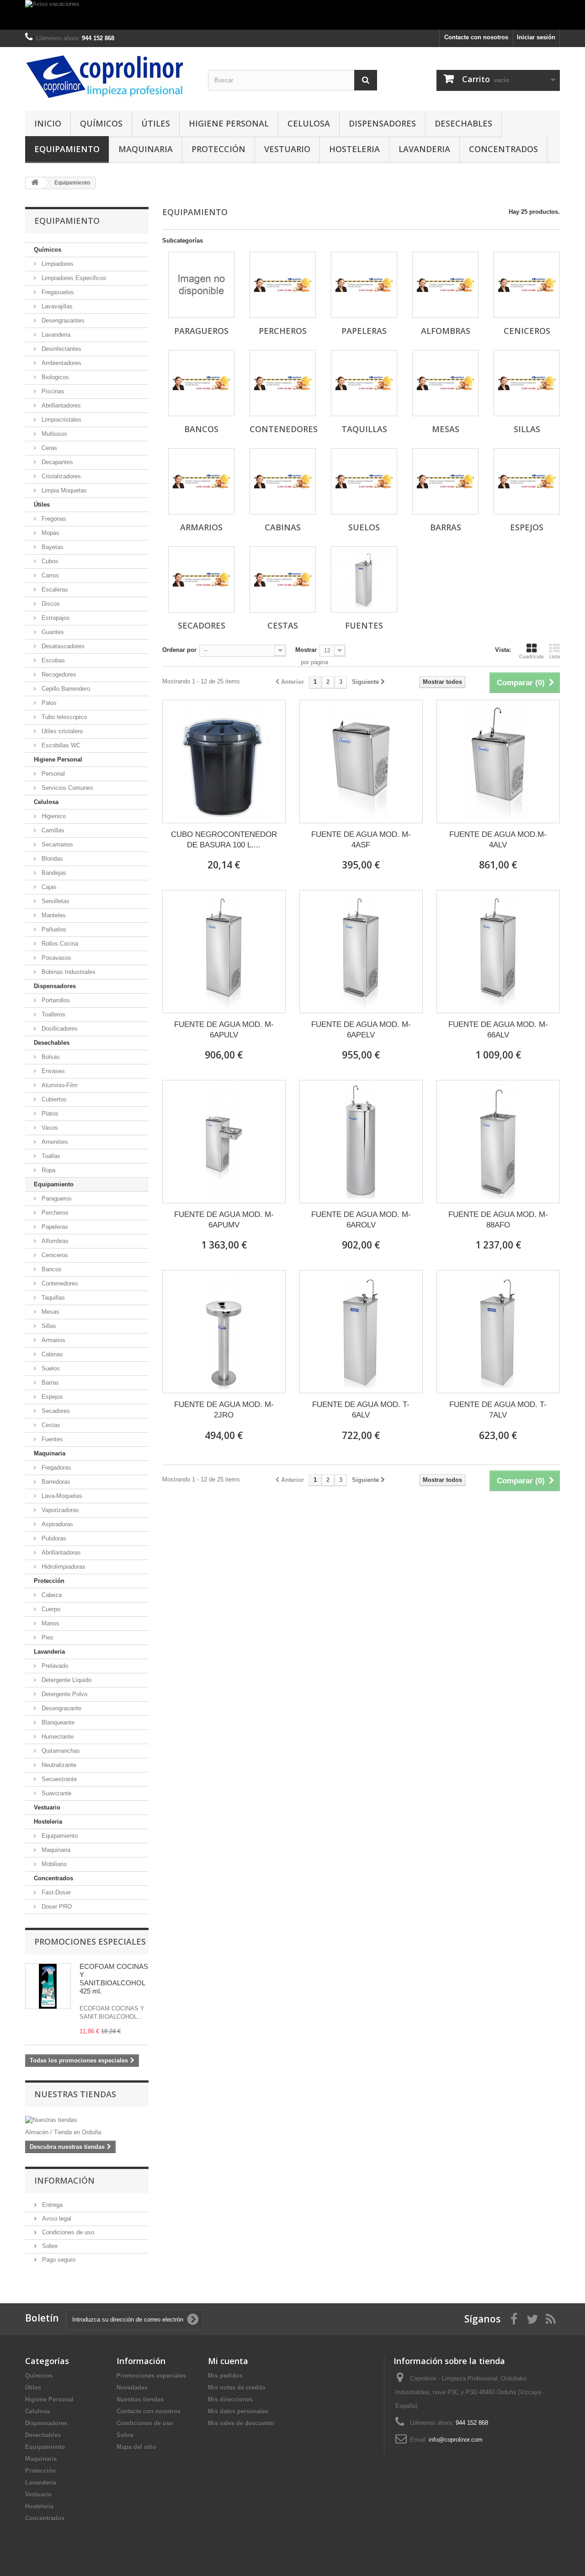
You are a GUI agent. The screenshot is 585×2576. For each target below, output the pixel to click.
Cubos (49, 561)
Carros (49, 575)
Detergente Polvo (64, 1694)
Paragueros (56, 1198)
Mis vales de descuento (241, 2423)
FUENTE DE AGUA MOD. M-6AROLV (361, 1220)
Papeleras (54, 1227)
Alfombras (54, 1241)
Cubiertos (53, 1099)
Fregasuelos (57, 292)
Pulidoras (53, 1538)
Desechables (463, 123)
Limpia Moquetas (63, 490)
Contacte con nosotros (476, 37)
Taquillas (52, 1298)
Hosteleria (354, 149)
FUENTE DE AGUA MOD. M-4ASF (361, 840)
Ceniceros (54, 1255)
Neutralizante (58, 1765)
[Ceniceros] (527, 285)
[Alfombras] (445, 285)
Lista (555, 656)
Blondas (51, 859)
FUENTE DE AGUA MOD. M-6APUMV (224, 1220)
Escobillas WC (60, 745)
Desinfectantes (61, 349)
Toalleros (53, 1014)
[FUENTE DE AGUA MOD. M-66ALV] (498, 952)
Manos (50, 1623)
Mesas (50, 1312)
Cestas (50, 1425)
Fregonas (53, 519)
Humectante (57, 1737)
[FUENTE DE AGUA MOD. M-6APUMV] (224, 1142)
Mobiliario (53, 1864)
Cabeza (51, 1595)
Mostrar (306, 650)
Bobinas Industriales (68, 972)
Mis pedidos (225, 2376)
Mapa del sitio (136, 2447)
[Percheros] (283, 285)
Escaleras (54, 590)
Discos (50, 604)
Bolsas (50, 1057)
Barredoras (55, 1482)
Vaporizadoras (59, 1510)
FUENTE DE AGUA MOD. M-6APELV (361, 1030)
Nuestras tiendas (75, 2094)
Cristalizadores (60, 476)
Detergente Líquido (66, 1680)
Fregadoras (56, 1468)
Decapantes (56, 462)
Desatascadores (62, 646)
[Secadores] (201, 579)
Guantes (52, 632)
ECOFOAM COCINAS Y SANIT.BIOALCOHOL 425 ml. (114, 1979)
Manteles (53, 915)
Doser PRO (56, 1907)
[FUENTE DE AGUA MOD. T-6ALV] (361, 1332)
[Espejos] (527, 481)
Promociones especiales (90, 1941)
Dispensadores (382, 123)
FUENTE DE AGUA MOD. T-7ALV (498, 1410)
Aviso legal (56, 2219)
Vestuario (287, 149)
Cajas (48, 887)
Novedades (132, 2388)
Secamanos (56, 844)
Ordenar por (179, 650)
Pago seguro (58, 2260)
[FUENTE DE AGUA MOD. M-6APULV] (224, 952)
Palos (48, 703)
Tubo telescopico (63, 717)
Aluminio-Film (59, 1085)
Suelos (50, 1368)
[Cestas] (283, 579)
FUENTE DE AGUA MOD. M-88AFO (498, 1220)
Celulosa (309, 123)
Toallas (50, 1156)
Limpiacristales (61, 420)
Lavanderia (424, 149)
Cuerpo (50, 1609)
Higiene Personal (229, 123)
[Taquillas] (364, 383)
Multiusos (53, 434)
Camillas (52, 830)
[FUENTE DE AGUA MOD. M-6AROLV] (361, 1142)
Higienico (53, 816)
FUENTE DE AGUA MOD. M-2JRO (224, 1410)
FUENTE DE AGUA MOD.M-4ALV (498, 840)
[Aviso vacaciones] (292, 15)
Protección (218, 149)
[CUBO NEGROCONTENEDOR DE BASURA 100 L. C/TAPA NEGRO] (224, 762)
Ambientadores (61, 363)
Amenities (54, 1142)
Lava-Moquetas (61, 1496)
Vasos (49, 1128)
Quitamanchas (60, 1751)
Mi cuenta (228, 2361)
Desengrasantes (62, 320)
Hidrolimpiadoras (63, 1567)
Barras (49, 1383)
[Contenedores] (283, 383)
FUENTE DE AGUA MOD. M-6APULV (224, 1030)
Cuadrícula (531, 656)
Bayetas (52, 547)
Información (64, 2180)
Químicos (101, 123)
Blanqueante (57, 1722)
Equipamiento (67, 149)
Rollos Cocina (59, 944)
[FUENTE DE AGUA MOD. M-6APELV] (361, 952)
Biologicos (54, 377)
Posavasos (56, 958)
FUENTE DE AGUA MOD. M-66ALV (498, 1030)
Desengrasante (61, 1708)
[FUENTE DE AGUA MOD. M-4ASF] (361, 762)
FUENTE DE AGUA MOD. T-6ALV (361, 1410)
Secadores (55, 1411)
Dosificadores (59, 1029)
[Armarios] (201, 481)
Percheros (54, 1213)
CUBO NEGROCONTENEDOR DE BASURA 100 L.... (224, 840)
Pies (47, 1637)
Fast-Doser (55, 1892)
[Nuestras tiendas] (87, 2120)
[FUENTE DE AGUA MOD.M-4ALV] (498, 762)
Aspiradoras (56, 1524)
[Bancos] (201, 383)
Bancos (51, 1269)
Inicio (48, 123)
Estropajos (55, 618)
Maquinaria (146, 149)
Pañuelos (53, 929)
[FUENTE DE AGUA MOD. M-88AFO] (498, 1142)
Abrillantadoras (60, 1552)
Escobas (52, 660)
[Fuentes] (364, 579)
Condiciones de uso (67, 2232)
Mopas (50, 533)
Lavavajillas (56, 306)
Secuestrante (58, 1779)
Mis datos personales (238, 2411)
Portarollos (55, 1000)
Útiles (156, 123)
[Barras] (445, 481)
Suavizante (56, 1793)
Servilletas (55, 901)
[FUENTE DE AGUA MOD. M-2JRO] (224, 1332)
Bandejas (53, 873)
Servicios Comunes (66, 788)
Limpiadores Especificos (73, 278)
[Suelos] (364, 481)
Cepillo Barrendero (65, 689)
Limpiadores (57, 264)
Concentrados (503, 149)
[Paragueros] (201, 285)
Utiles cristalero (61, 731)
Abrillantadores (60, 405)
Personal (52, 774)
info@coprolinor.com (456, 2440)
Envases (52, 1071)
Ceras (48, 448)
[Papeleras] (364, 285)
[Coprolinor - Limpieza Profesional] (110, 77)
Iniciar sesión (536, 37)
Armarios (53, 1340)
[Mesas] (445, 383)
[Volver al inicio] (35, 183)
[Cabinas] (283, 481)
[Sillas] (527, 383)
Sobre (49, 2246)
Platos (49, 1113)
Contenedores (59, 1283)
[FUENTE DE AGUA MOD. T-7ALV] (498, 1332)
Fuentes (51, 1439)
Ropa (48, 1170)
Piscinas (52, 391)
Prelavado (54, 1666)
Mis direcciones (230, 2399)
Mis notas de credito (237, 2388)
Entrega (51, 2205)
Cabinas (51, 1354)
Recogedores (58, 674)
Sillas (48, 1326)
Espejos (51, 1397)
